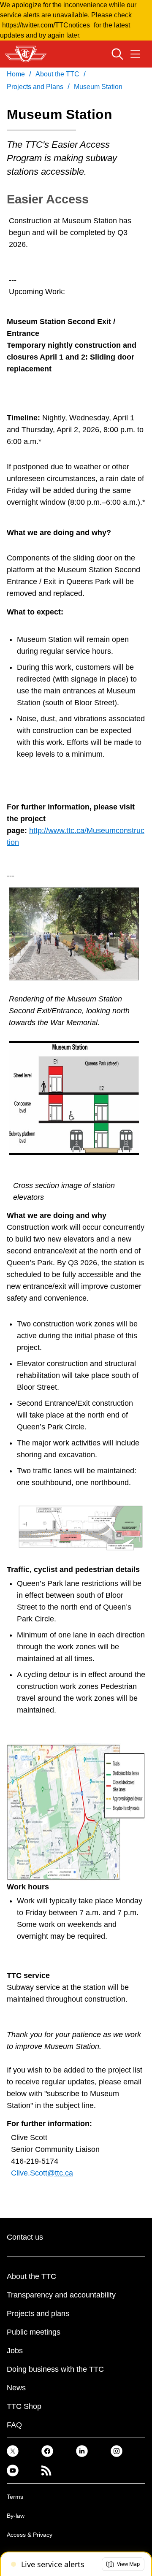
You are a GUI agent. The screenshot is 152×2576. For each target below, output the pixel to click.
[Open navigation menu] (135, 54)
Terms (15, 2497)
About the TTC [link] (57, 74)
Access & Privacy (30, 2535)
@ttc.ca (60, 2173)
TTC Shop (24, 2406)
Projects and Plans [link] (35, 87)
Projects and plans (38, 2314)
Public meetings (34, 2332)
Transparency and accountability (61, 2295)
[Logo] (26, 54)
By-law (16, 2516)
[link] (13, 2451)
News (16, 2388)
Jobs (15, 2351)
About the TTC (31, 2276)
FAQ (14, 2425)
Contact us (25, 2237)
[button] (123, 2564)
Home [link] (16, 74)
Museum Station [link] (98, 87)
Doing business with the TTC (55, 2369)
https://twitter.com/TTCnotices (46, 25)
